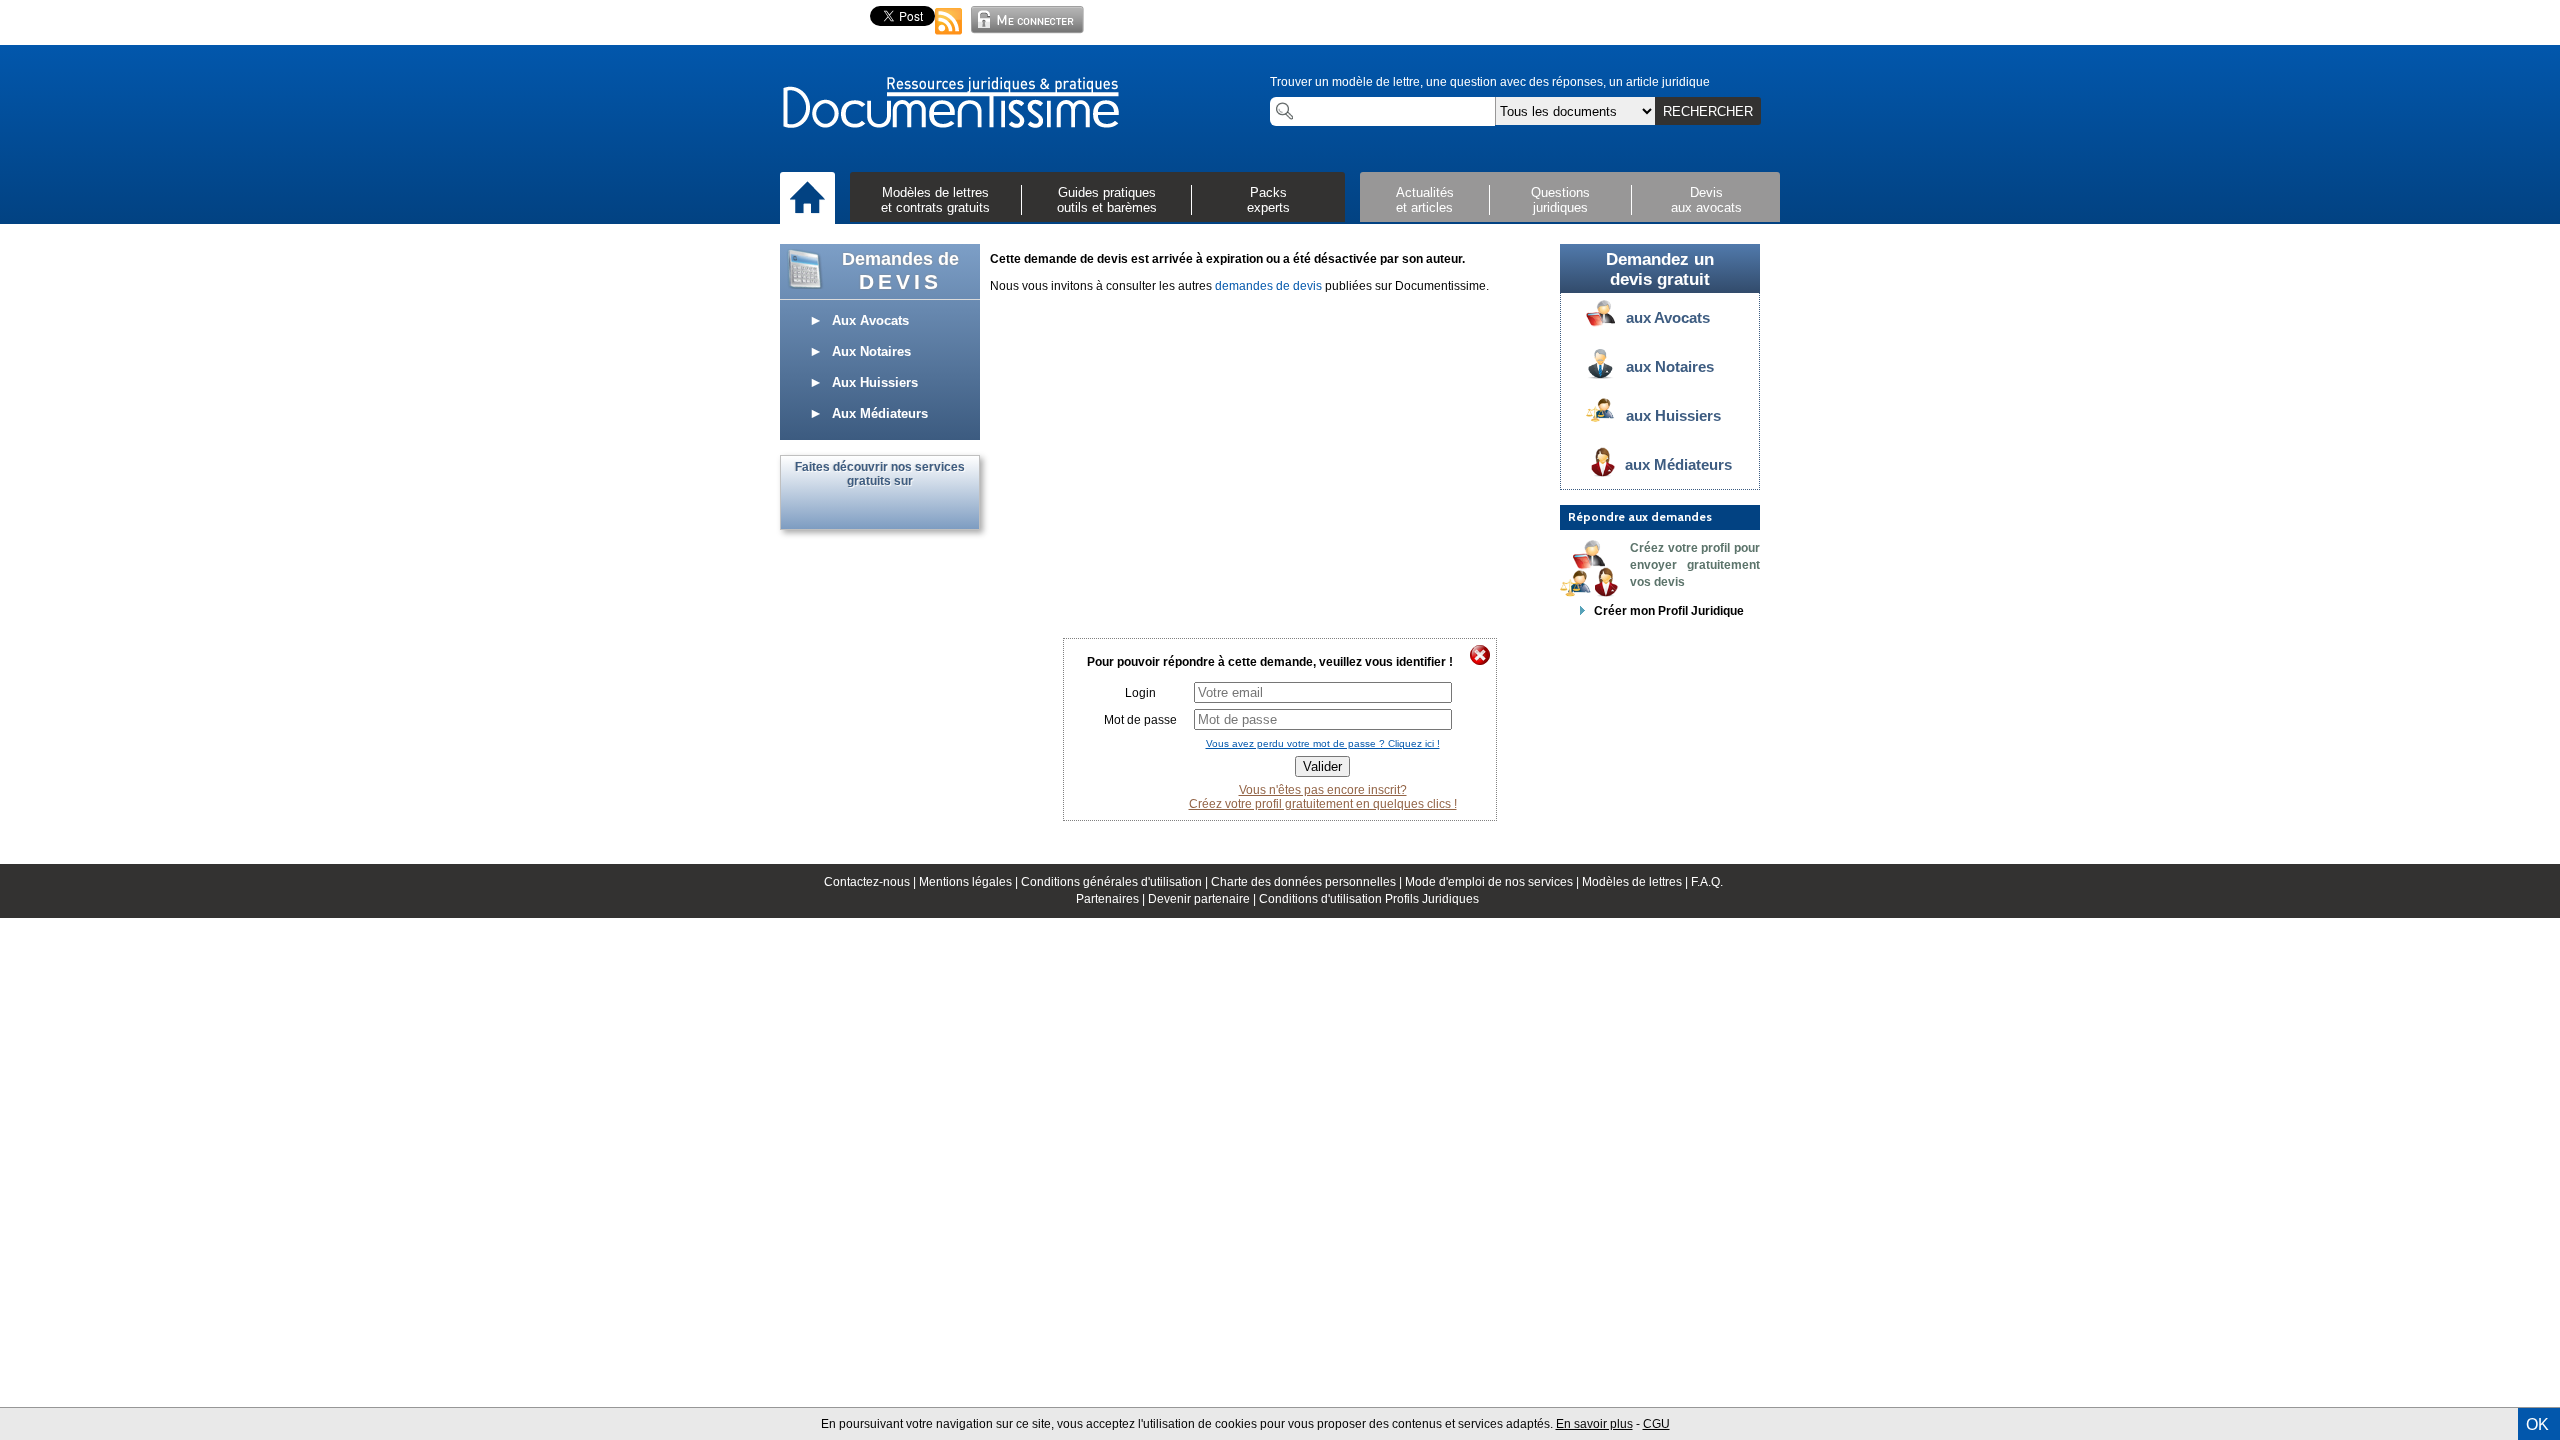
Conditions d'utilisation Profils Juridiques (1369, 899)
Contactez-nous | (871, 882)
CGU (1656, 1424)
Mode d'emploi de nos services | (1493, 882)
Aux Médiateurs (874, 413)
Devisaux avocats (1706, 200)
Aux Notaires (865, 351)
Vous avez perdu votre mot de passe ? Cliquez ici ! (1323, 743)
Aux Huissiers (869, 382)
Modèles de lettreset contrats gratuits (935, 200)
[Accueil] (807, 199)
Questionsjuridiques (1560, 200)
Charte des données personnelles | (1308, 882)
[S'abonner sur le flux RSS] (949, 36)
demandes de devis (1268, 286)
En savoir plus (1594, 1424)
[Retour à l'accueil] (950, 104)
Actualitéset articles (1425, 200)
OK (2537, 1424)
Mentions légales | (970, 882)
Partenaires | (1112, 899)
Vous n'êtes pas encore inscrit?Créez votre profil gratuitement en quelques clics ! (1323, 797)
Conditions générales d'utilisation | (1116, 882)
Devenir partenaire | (1203, 899)
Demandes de (900, 271)
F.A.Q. (1707, 882)
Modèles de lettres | (1636, 882)
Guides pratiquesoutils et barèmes (1107, 200)
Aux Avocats (864, 320)
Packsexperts (1268, 200)
